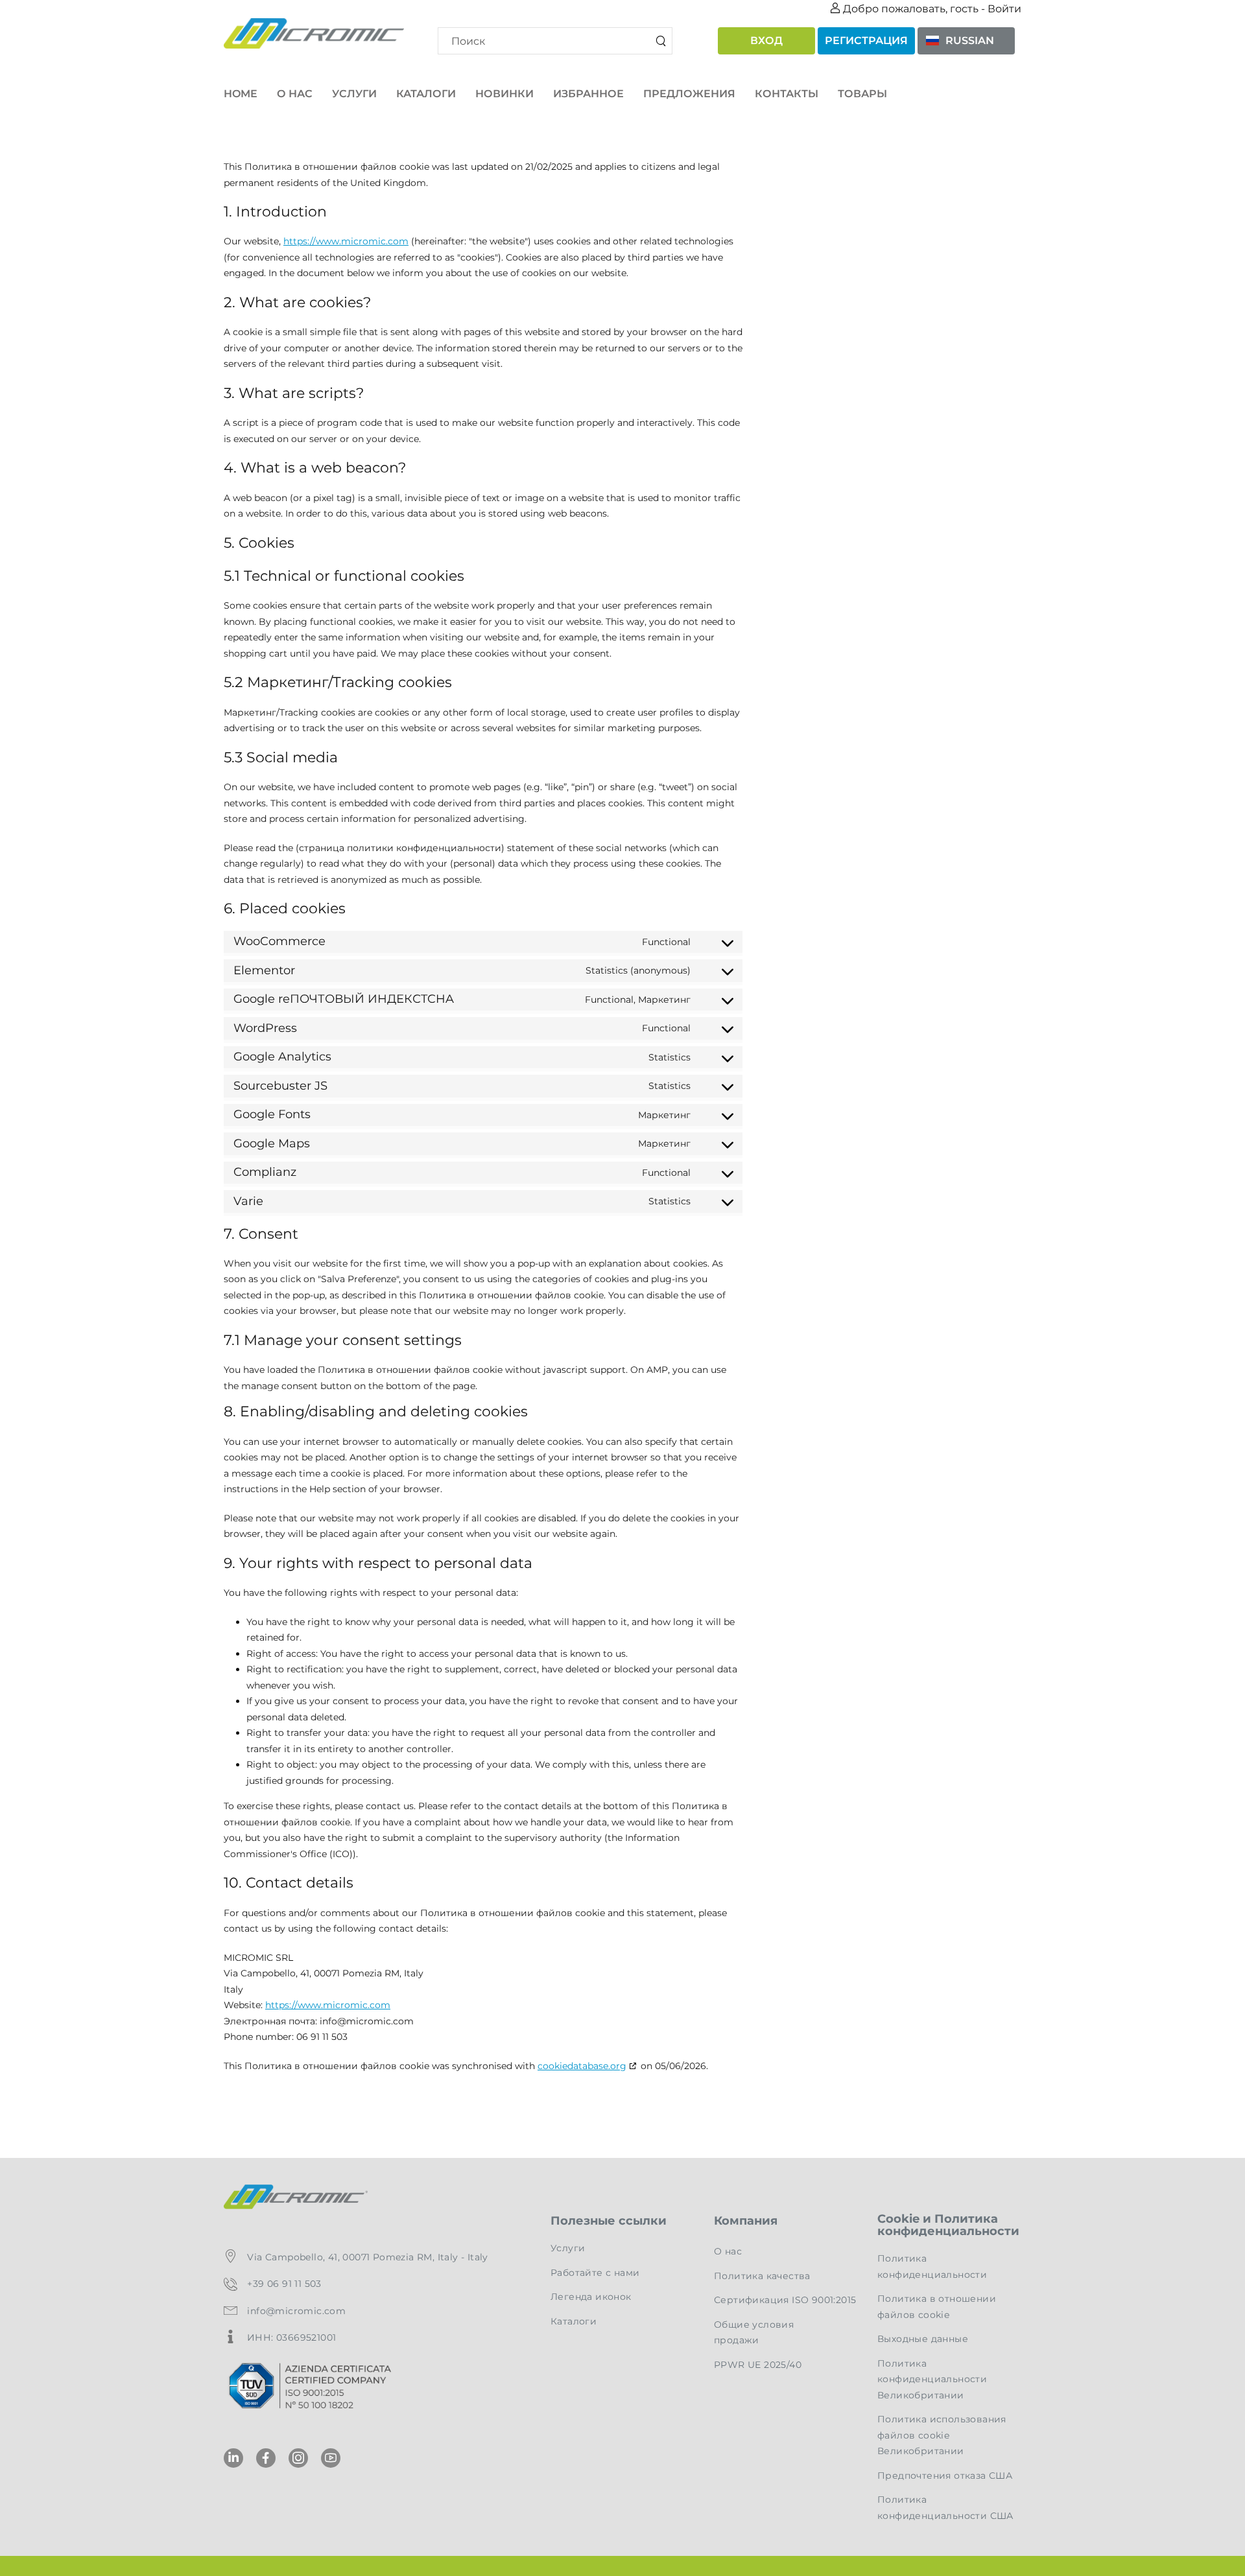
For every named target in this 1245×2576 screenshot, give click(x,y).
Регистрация (866, 41)
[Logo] (314, 33)
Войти (1004, 9)
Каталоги (426, 94)
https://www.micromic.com (346, 241)
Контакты (787, 94)
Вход (766, 41)
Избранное (588, 94)
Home (241, 94)
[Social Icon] (233, 2458)
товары (862, 94)
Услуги (354, 94)
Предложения (689, 94)
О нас (295, 94)
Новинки (504, 94)
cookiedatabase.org (582, 2066)
